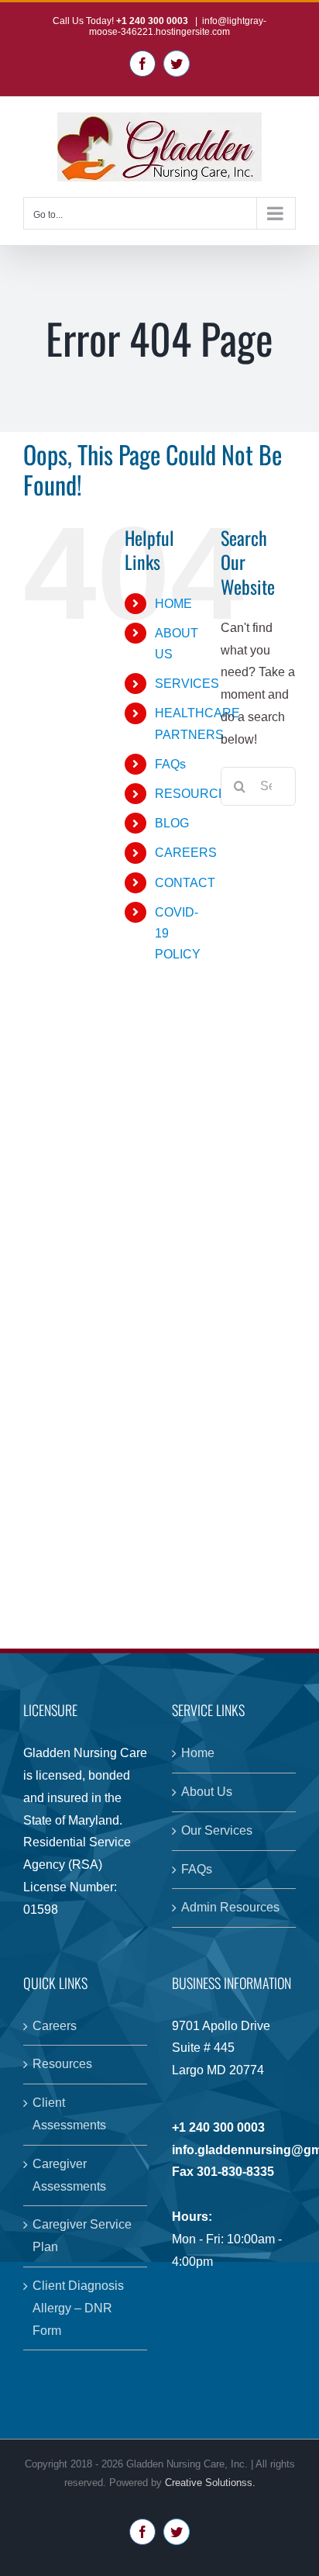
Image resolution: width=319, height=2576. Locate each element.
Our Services (217, 1830)
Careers (55, 2026)
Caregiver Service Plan (82, 2236)
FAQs (170, 764)
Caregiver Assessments (69, 2175)
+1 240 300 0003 (153, 21)
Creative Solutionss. (210, 2483)
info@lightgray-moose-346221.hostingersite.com (178, 26)
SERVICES (187, 684)
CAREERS (186, 853)
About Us (207, 1792)
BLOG (172, 823)
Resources (62, 2064)
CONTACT (185, 883)
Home (198, 1753)
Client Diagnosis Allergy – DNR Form (78, 2308)
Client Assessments (69, 2114)
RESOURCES (195, 794)
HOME (173, 604)
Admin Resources (230, 1907)
